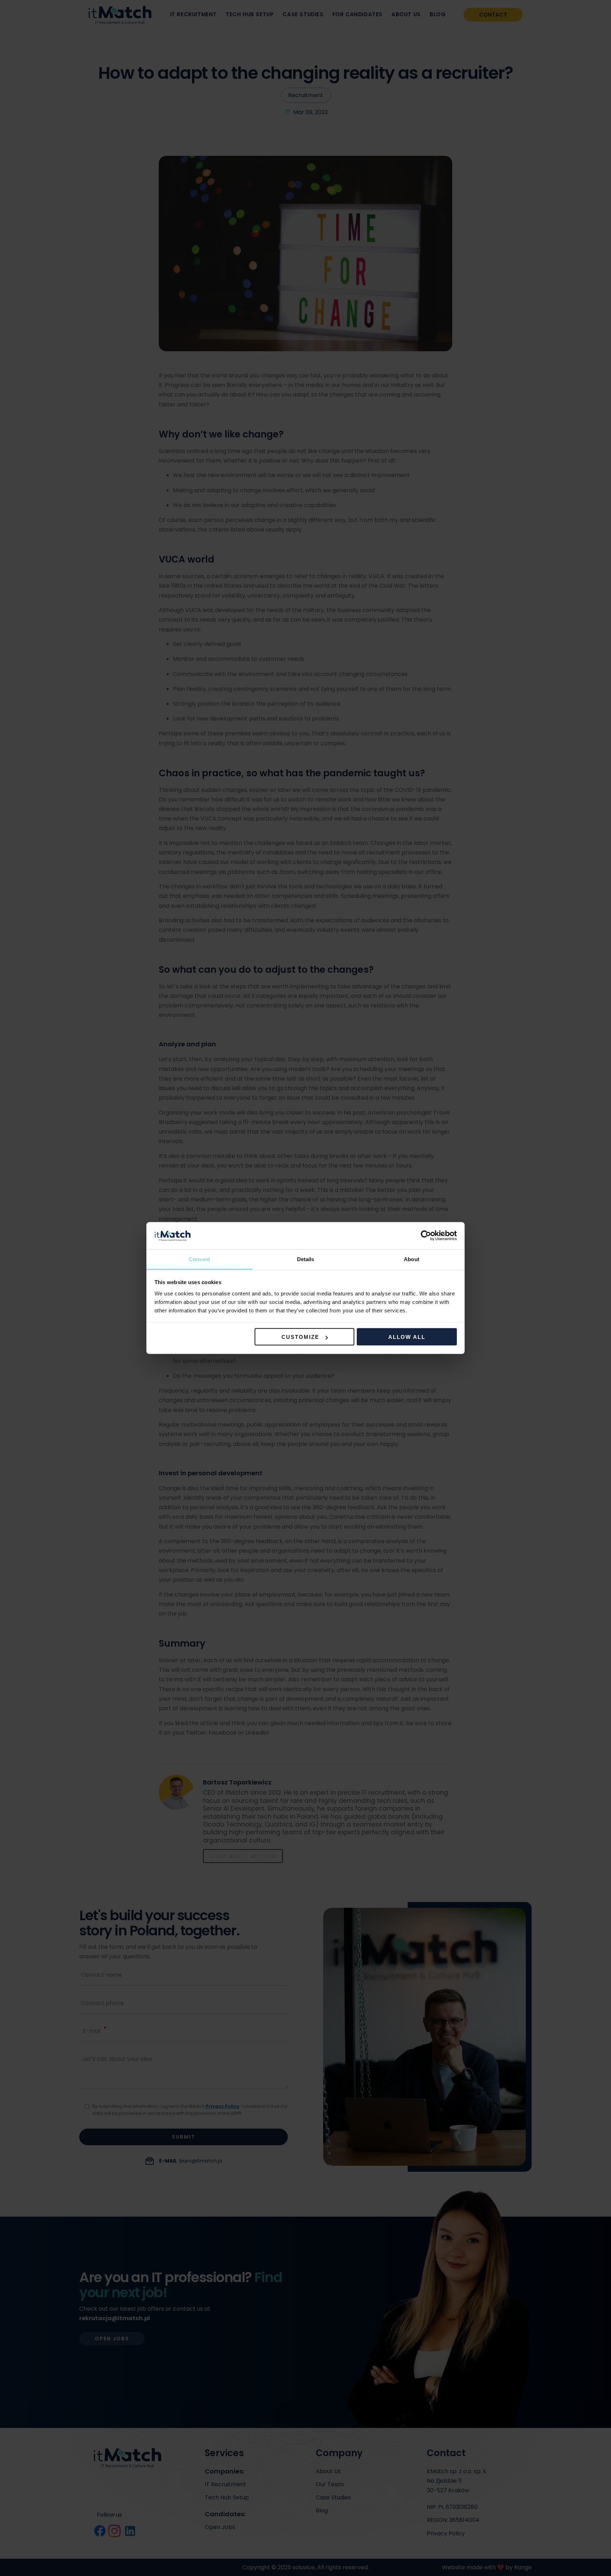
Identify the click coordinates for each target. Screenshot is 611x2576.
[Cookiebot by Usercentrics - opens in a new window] (426, 1236)
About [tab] (412, 1259)
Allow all (407, 1337)
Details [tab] (306, 1259)
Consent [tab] (199, 1259)
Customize (300, 1337)
